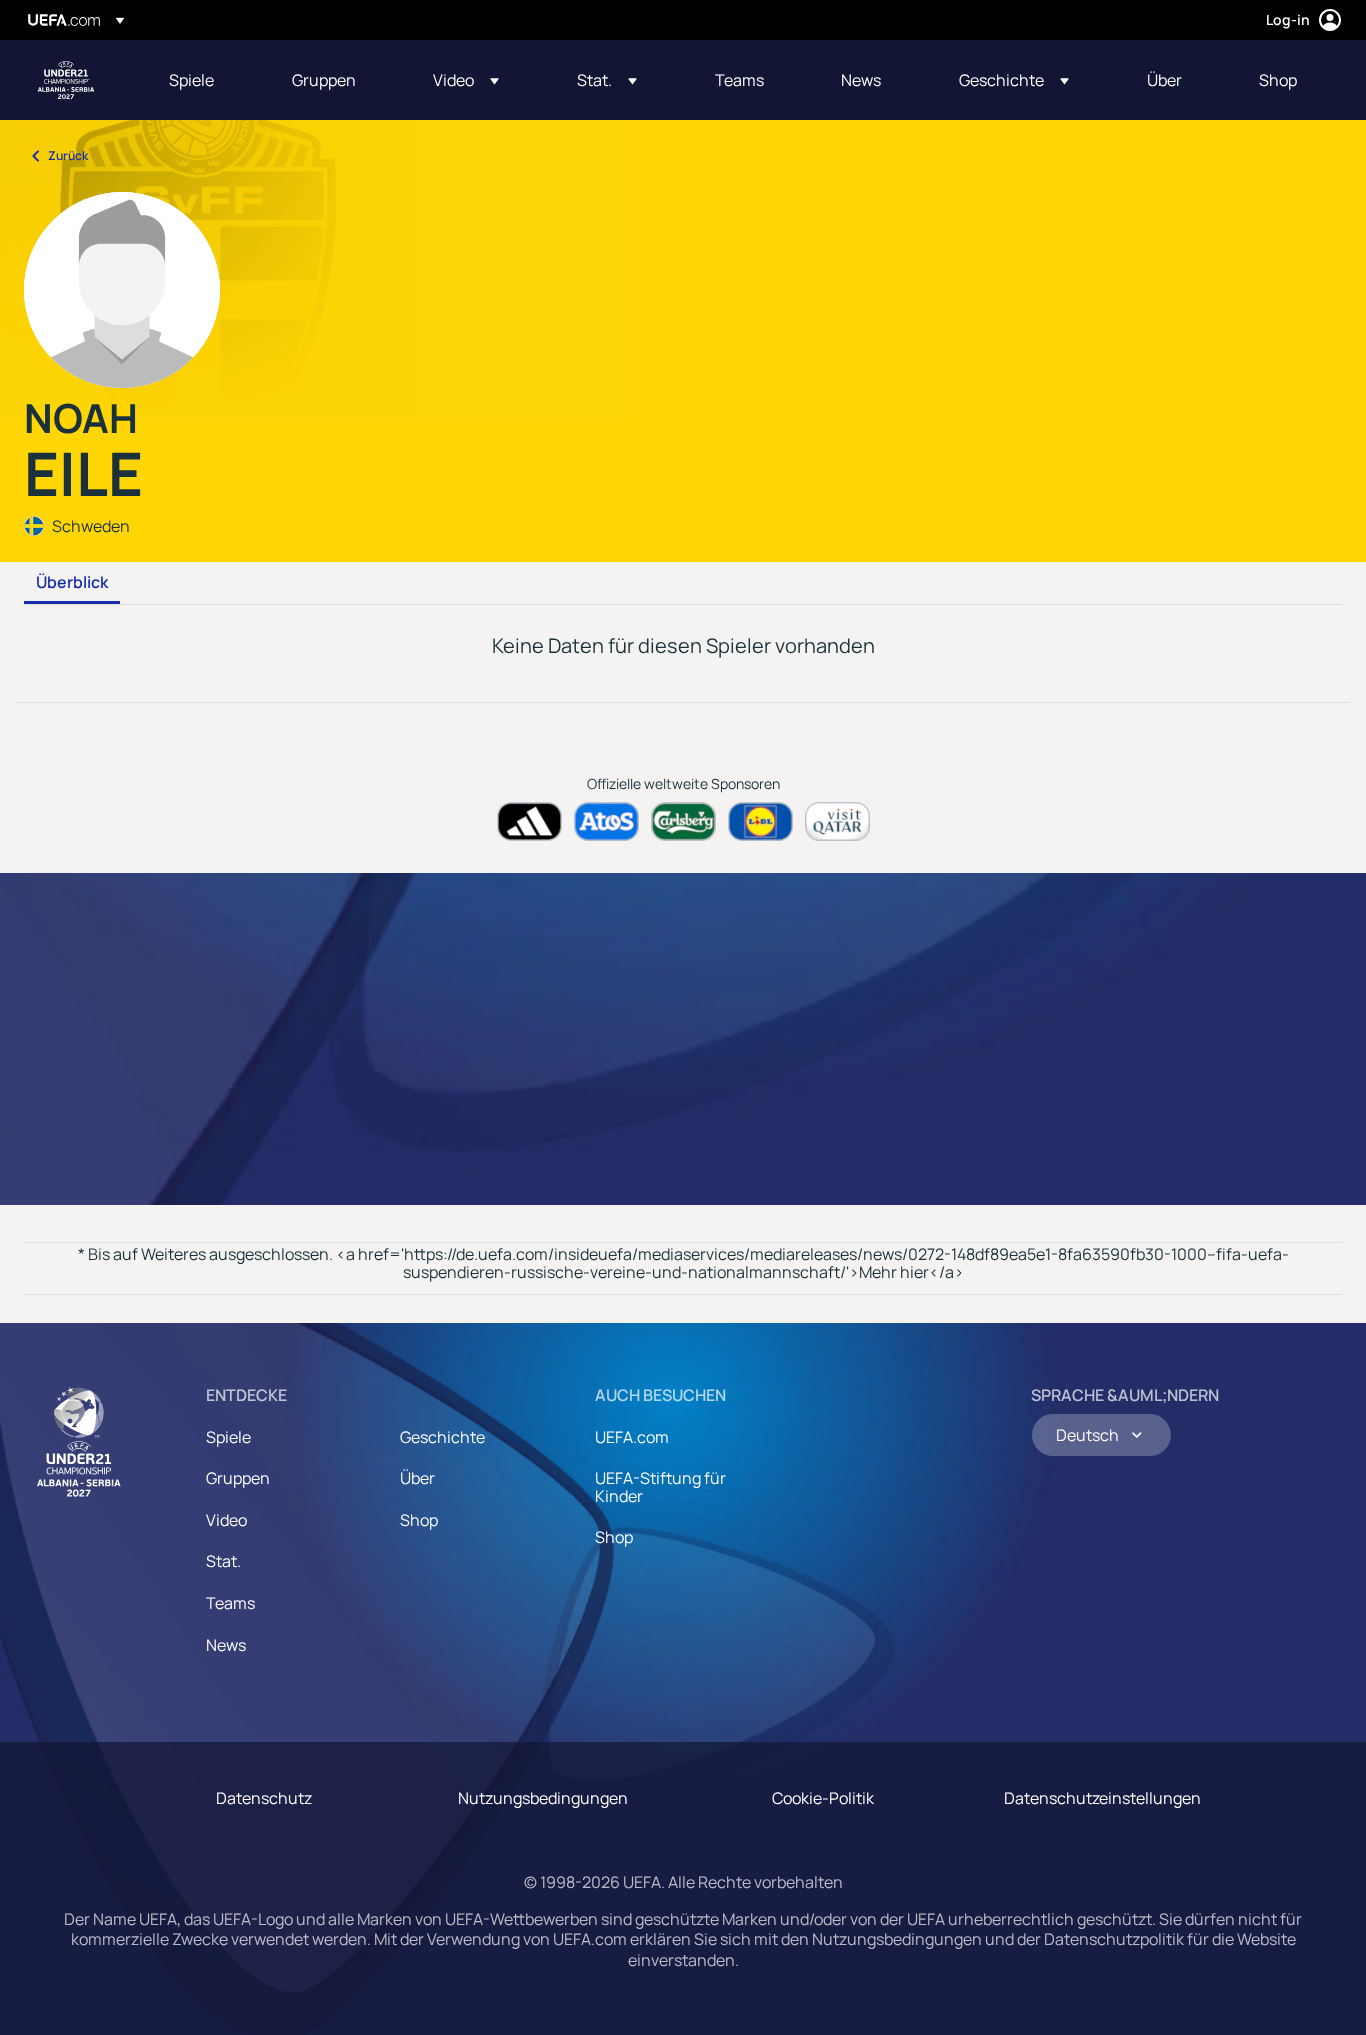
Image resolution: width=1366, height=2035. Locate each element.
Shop (419, 1520)
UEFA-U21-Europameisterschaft (66, 80)
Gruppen (238, 1478)
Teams (230, 1603)
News (226, 1645)
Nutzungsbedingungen (543, 1798)
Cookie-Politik (823, 1798)
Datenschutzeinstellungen (1102, 1798)
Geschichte (442, 1437)
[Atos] (606, 821)
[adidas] (529, 821)
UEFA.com (632, 1437)
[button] (466, 80)
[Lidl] (760, 821)
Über (417, 1478)
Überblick (72, 583)
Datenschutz (264, 1798)
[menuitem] (205, 80)
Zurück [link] (68, 155)
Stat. (223, 1561)
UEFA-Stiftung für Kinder (660, 1487)
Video (226, 1520)
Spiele (228, 1437)
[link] (191, 80)
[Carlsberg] (683, 821)
